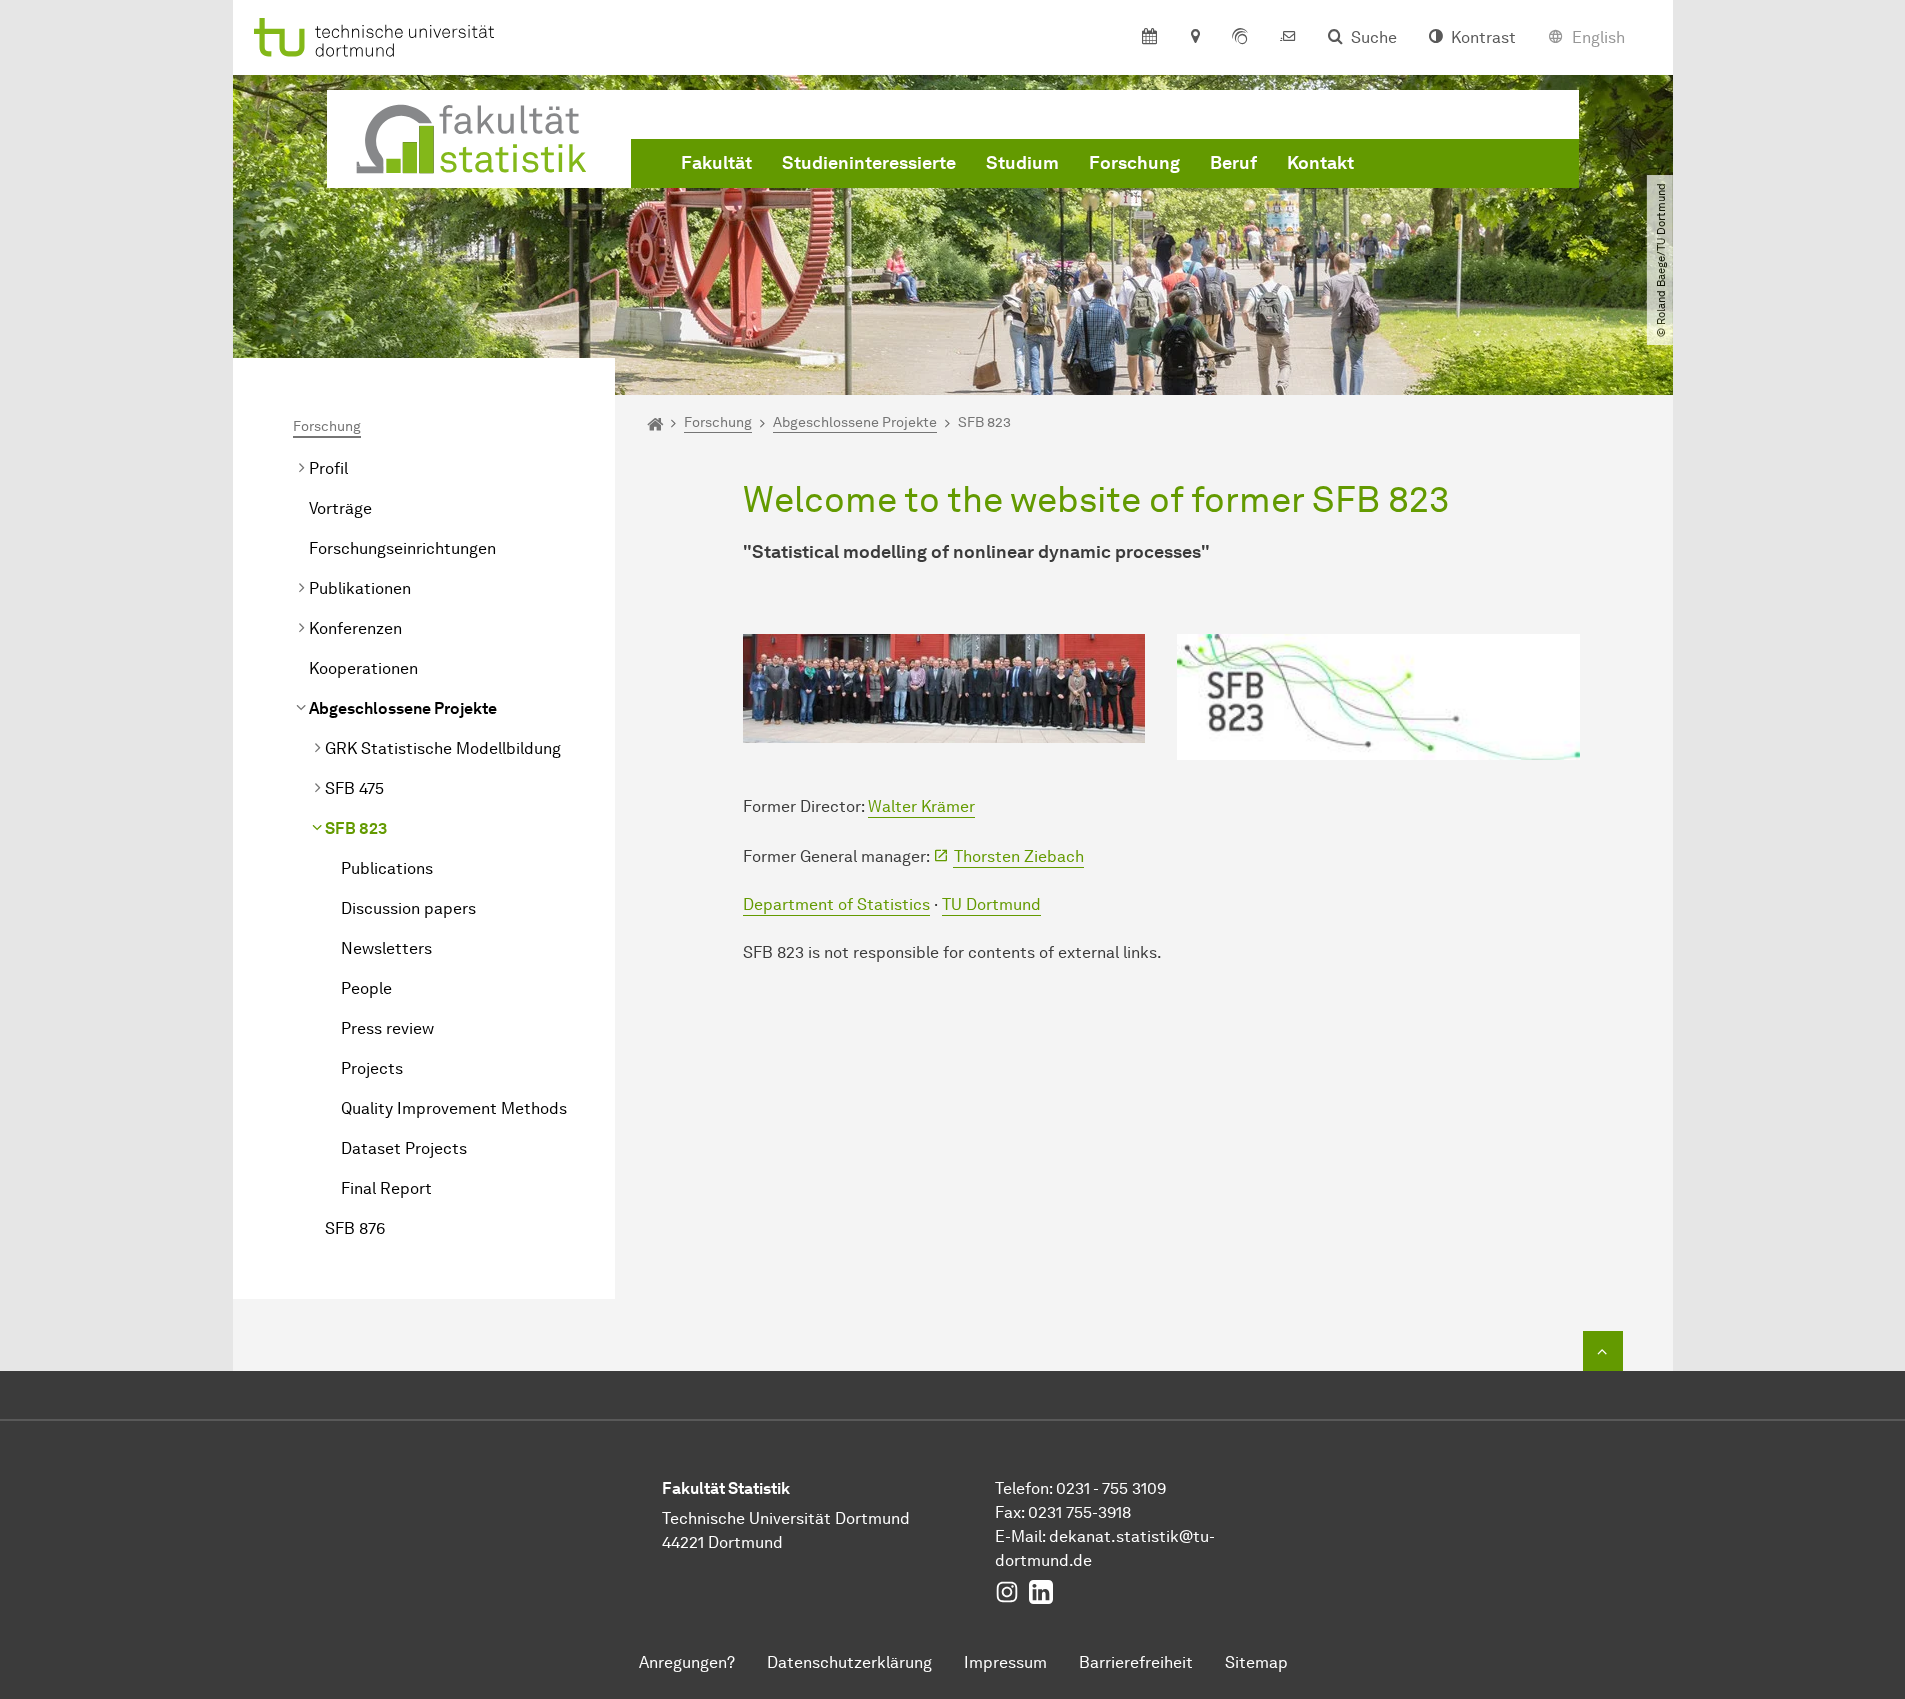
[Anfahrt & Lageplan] (1194, 38)
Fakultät (716, 163)
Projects (372, 1068)
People (366, 988)
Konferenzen (355, 628)
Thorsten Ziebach (1019, 856)
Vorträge (340, 508)
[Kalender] (1149, 38)
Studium (1022, 163)
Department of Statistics (836, 904)
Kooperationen (363, 668)
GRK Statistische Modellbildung (443, 748)
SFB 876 (355, 1228)
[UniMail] (1288, 38)
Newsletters (386, 948)
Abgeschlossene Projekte (403, 708)
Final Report (386, 1188)
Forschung (1134, 163)
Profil (328, 468)
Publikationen (360, 588)
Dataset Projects (404, 1148)
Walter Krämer (921, 806)
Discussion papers (408, 908)
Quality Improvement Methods (454, 1108)
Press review (387, 1028)
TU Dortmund (991, 904)
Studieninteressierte (869, 163)
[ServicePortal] (1240, 38)
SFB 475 (354, 788)
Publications (387, 868)
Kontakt (1320, 163)
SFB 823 (356, 828)
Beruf (1233, 163)
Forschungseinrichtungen (402, 548)
